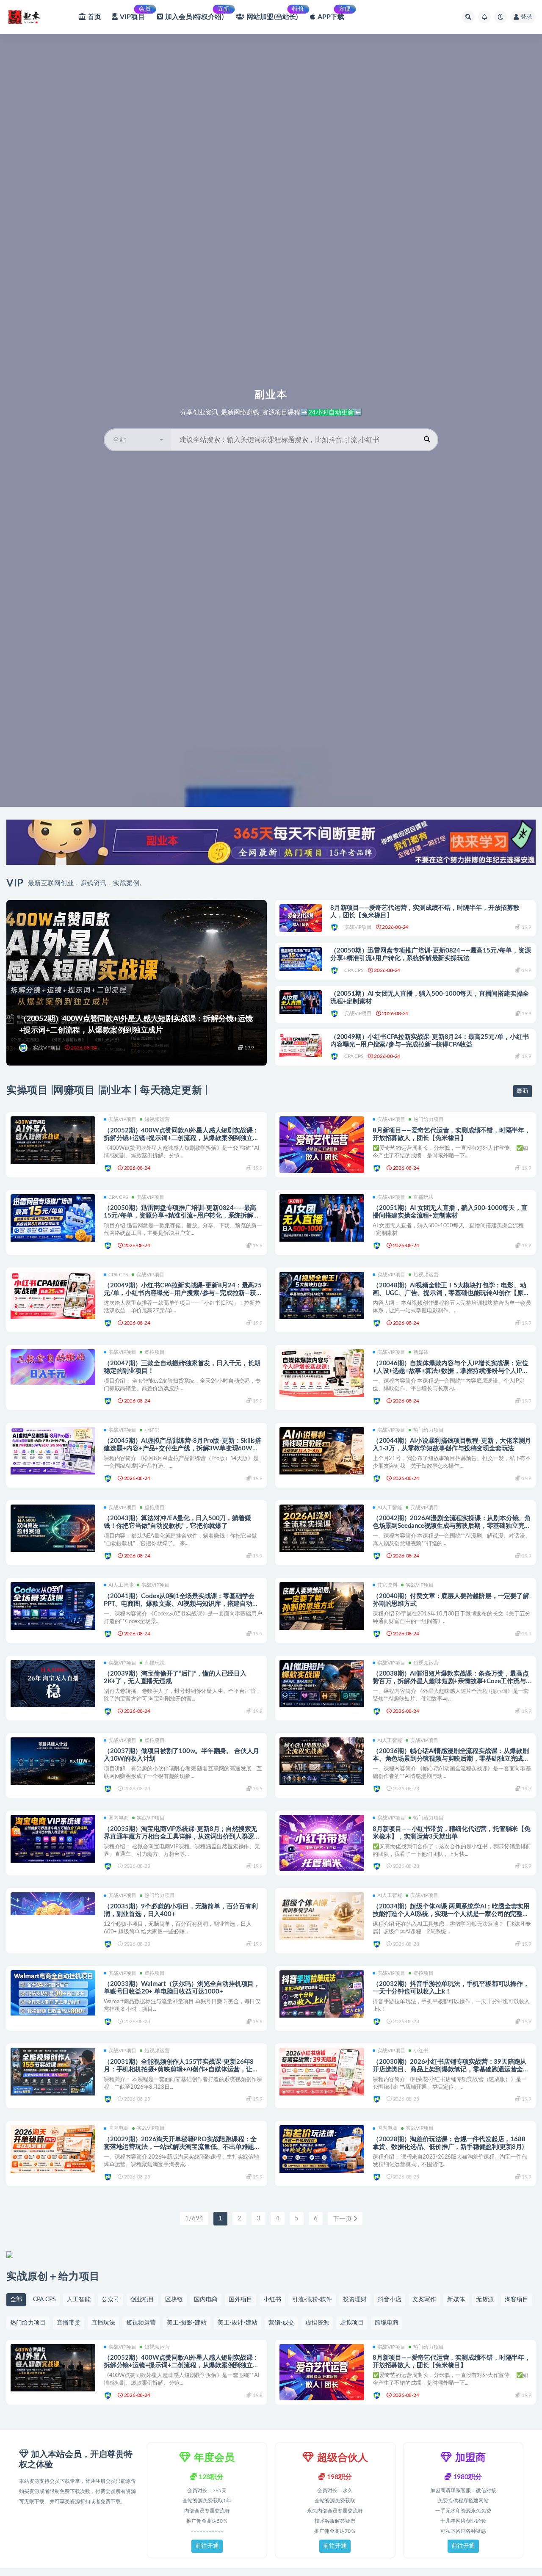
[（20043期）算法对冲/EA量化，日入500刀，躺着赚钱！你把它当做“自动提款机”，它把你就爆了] (53, 1528)
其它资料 (387, 1585)
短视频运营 (157, 1119)
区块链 (174, 2300)
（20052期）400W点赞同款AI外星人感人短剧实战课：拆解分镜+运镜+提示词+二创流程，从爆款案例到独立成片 (181, 1138)
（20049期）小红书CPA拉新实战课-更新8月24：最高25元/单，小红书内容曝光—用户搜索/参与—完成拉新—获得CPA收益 (429, 1041)
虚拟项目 (155, 1352)
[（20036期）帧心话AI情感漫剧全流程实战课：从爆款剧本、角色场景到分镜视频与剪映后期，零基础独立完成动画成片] (322, 1761)
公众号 (111, 2300)
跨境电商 (387, 2323)
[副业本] (24, 1048)
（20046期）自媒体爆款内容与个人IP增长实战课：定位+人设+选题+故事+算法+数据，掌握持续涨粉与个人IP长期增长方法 (450, 1371)
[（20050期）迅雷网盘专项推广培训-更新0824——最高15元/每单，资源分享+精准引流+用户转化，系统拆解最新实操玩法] (301, 959)
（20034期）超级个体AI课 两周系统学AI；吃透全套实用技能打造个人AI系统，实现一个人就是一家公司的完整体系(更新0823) (451, 1914)
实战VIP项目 (47, 1048)
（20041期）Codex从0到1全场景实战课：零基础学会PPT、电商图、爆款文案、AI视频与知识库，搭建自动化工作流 (181, 1604)
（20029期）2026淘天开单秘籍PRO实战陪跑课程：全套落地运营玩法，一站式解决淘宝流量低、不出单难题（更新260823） (180, 2147)
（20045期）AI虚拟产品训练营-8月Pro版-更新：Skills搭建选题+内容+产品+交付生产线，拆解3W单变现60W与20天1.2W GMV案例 (183, 1448)
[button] (138, 440)
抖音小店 (390, 2300)
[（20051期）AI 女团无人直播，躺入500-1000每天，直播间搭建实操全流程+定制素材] (301, 1002)
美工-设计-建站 (238, 2323)
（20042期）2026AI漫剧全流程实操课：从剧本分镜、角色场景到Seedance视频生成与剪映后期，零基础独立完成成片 (452, 1526)
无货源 (485, 2300)
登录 (526, 17)
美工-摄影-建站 (187, 2323)
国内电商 (119, 1818)
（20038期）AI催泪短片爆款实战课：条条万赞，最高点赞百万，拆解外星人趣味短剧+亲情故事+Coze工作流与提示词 (451, 1681)
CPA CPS (354, 970)
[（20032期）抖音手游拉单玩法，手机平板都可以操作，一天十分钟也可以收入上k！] (322, 1994)
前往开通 (207, 2546)
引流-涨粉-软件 (312, 2300)
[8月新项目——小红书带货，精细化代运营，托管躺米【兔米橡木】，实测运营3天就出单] (322, 1843)
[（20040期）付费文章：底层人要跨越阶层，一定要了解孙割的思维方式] (322, 1606)
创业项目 (142, 2300)
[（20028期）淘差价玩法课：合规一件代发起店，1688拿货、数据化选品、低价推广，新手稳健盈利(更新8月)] (322, 2149)
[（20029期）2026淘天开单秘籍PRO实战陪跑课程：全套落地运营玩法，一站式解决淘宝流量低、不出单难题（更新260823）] (53, 2149)
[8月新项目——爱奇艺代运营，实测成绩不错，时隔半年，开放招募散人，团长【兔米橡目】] (301, 918)
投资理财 (355, 2300)
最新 (523, 1091)
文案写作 (424, 2300)
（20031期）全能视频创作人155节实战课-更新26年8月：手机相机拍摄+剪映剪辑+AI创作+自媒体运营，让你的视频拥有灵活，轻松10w (181, 2069)
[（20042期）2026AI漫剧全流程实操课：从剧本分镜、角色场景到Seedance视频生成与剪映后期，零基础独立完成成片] (322, 1528)
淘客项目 (517, 2300)
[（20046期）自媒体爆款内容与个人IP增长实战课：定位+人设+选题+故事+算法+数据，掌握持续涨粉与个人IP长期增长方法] (322, 1373)
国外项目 (241, 2300)
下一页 (343, 2219)
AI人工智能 (390, 1507)
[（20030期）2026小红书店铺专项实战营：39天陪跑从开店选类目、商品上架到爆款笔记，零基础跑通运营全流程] (322, 2072)
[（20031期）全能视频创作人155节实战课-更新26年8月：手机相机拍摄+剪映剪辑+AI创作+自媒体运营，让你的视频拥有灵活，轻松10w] (53, 2072)
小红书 (152, 1430)
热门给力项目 (429, 1119)
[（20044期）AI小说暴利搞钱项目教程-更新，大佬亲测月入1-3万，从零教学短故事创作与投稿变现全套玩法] (322, 1451)
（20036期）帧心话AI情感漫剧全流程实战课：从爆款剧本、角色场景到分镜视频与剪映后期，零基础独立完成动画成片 (451, 1759)
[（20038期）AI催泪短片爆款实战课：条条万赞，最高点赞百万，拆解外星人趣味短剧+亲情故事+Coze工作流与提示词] (322, 1684)
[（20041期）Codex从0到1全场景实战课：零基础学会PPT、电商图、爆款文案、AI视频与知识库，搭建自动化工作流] (53, 1606)
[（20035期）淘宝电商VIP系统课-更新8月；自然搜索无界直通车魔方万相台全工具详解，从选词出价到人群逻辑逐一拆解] (53, 1839)
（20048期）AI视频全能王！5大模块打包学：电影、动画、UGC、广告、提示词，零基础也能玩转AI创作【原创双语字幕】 (451, 1293)
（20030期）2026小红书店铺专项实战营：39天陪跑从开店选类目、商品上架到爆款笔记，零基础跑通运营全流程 (451, 2069)
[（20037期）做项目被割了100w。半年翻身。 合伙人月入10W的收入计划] (53, 1761)
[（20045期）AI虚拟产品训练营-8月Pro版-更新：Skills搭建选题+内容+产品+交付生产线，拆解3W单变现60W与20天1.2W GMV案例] (53, 1451)
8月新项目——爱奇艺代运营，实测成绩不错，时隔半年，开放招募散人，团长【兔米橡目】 (425, 912)
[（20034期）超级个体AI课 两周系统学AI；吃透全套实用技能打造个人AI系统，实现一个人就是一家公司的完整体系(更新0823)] (322, 1916)
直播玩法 (423, 1197)
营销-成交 (281, 2323)
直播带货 (69, 2323)
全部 (16, 2300)
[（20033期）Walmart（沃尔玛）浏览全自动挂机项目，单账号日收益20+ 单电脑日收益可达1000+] (53, 1993)
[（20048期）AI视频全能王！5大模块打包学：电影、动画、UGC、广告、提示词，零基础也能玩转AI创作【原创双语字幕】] (322, 1296)
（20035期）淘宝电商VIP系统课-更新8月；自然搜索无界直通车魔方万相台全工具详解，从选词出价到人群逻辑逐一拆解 (182, 1837)
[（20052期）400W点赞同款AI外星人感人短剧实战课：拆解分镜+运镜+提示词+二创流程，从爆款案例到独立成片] (53, 1140)
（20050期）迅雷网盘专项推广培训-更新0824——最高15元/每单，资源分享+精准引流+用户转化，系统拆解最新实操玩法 (430, 954)
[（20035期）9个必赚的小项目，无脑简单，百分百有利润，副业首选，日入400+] (53, 1920)
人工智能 (79, 2300)
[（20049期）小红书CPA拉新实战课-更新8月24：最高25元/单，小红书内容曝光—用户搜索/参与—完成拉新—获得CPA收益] (301, 1045)
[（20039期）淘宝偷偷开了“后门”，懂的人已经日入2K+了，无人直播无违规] (53, 1684)
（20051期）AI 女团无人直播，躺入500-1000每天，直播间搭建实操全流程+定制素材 (430, 998)
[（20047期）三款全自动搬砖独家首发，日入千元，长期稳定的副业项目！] (53, 1367)
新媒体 (421, 1352)
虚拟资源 (317, 2323)
